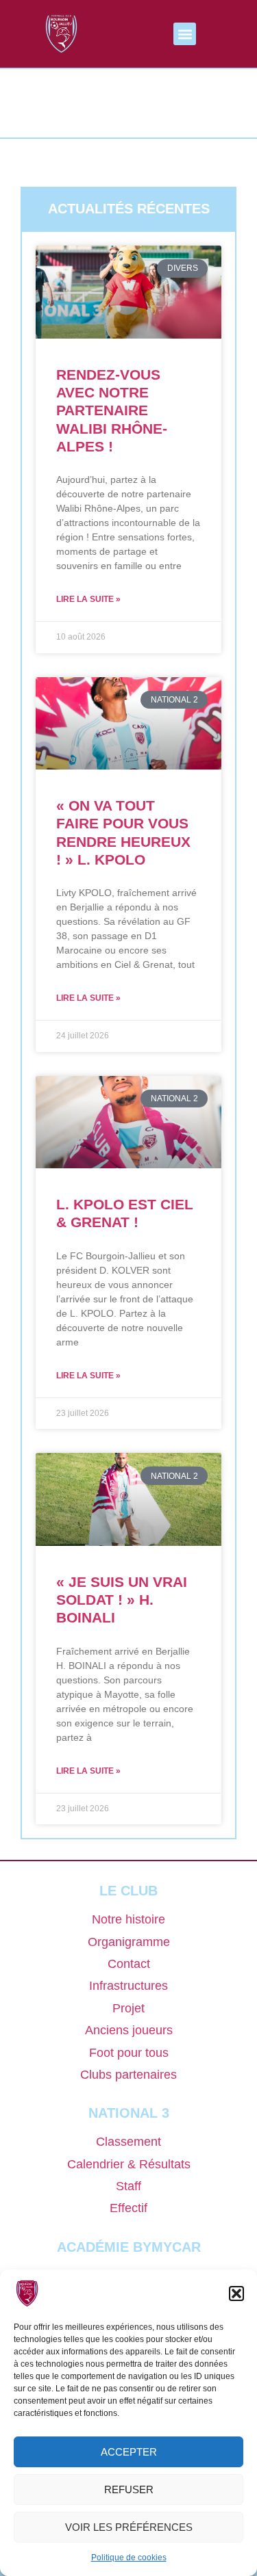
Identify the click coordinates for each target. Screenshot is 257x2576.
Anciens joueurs (129, 2030)
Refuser (129, 2489)
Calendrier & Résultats (129, 2164)
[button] (236, 2294)
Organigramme (129, 1942)
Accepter (129, 2452)
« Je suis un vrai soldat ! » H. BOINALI (122, 1600)
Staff (128, 2186)
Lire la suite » (88, 599)
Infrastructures (128, 1986)
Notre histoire (128, 1919)
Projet (128, 2008)
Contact (129, 1964)
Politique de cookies (129, 2558)
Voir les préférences (129, 2527)
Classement (128, 2142)
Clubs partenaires (128, 2075)
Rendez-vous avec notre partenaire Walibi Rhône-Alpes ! (112, 410)
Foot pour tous (129, 2053)
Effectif (128, 2208)
